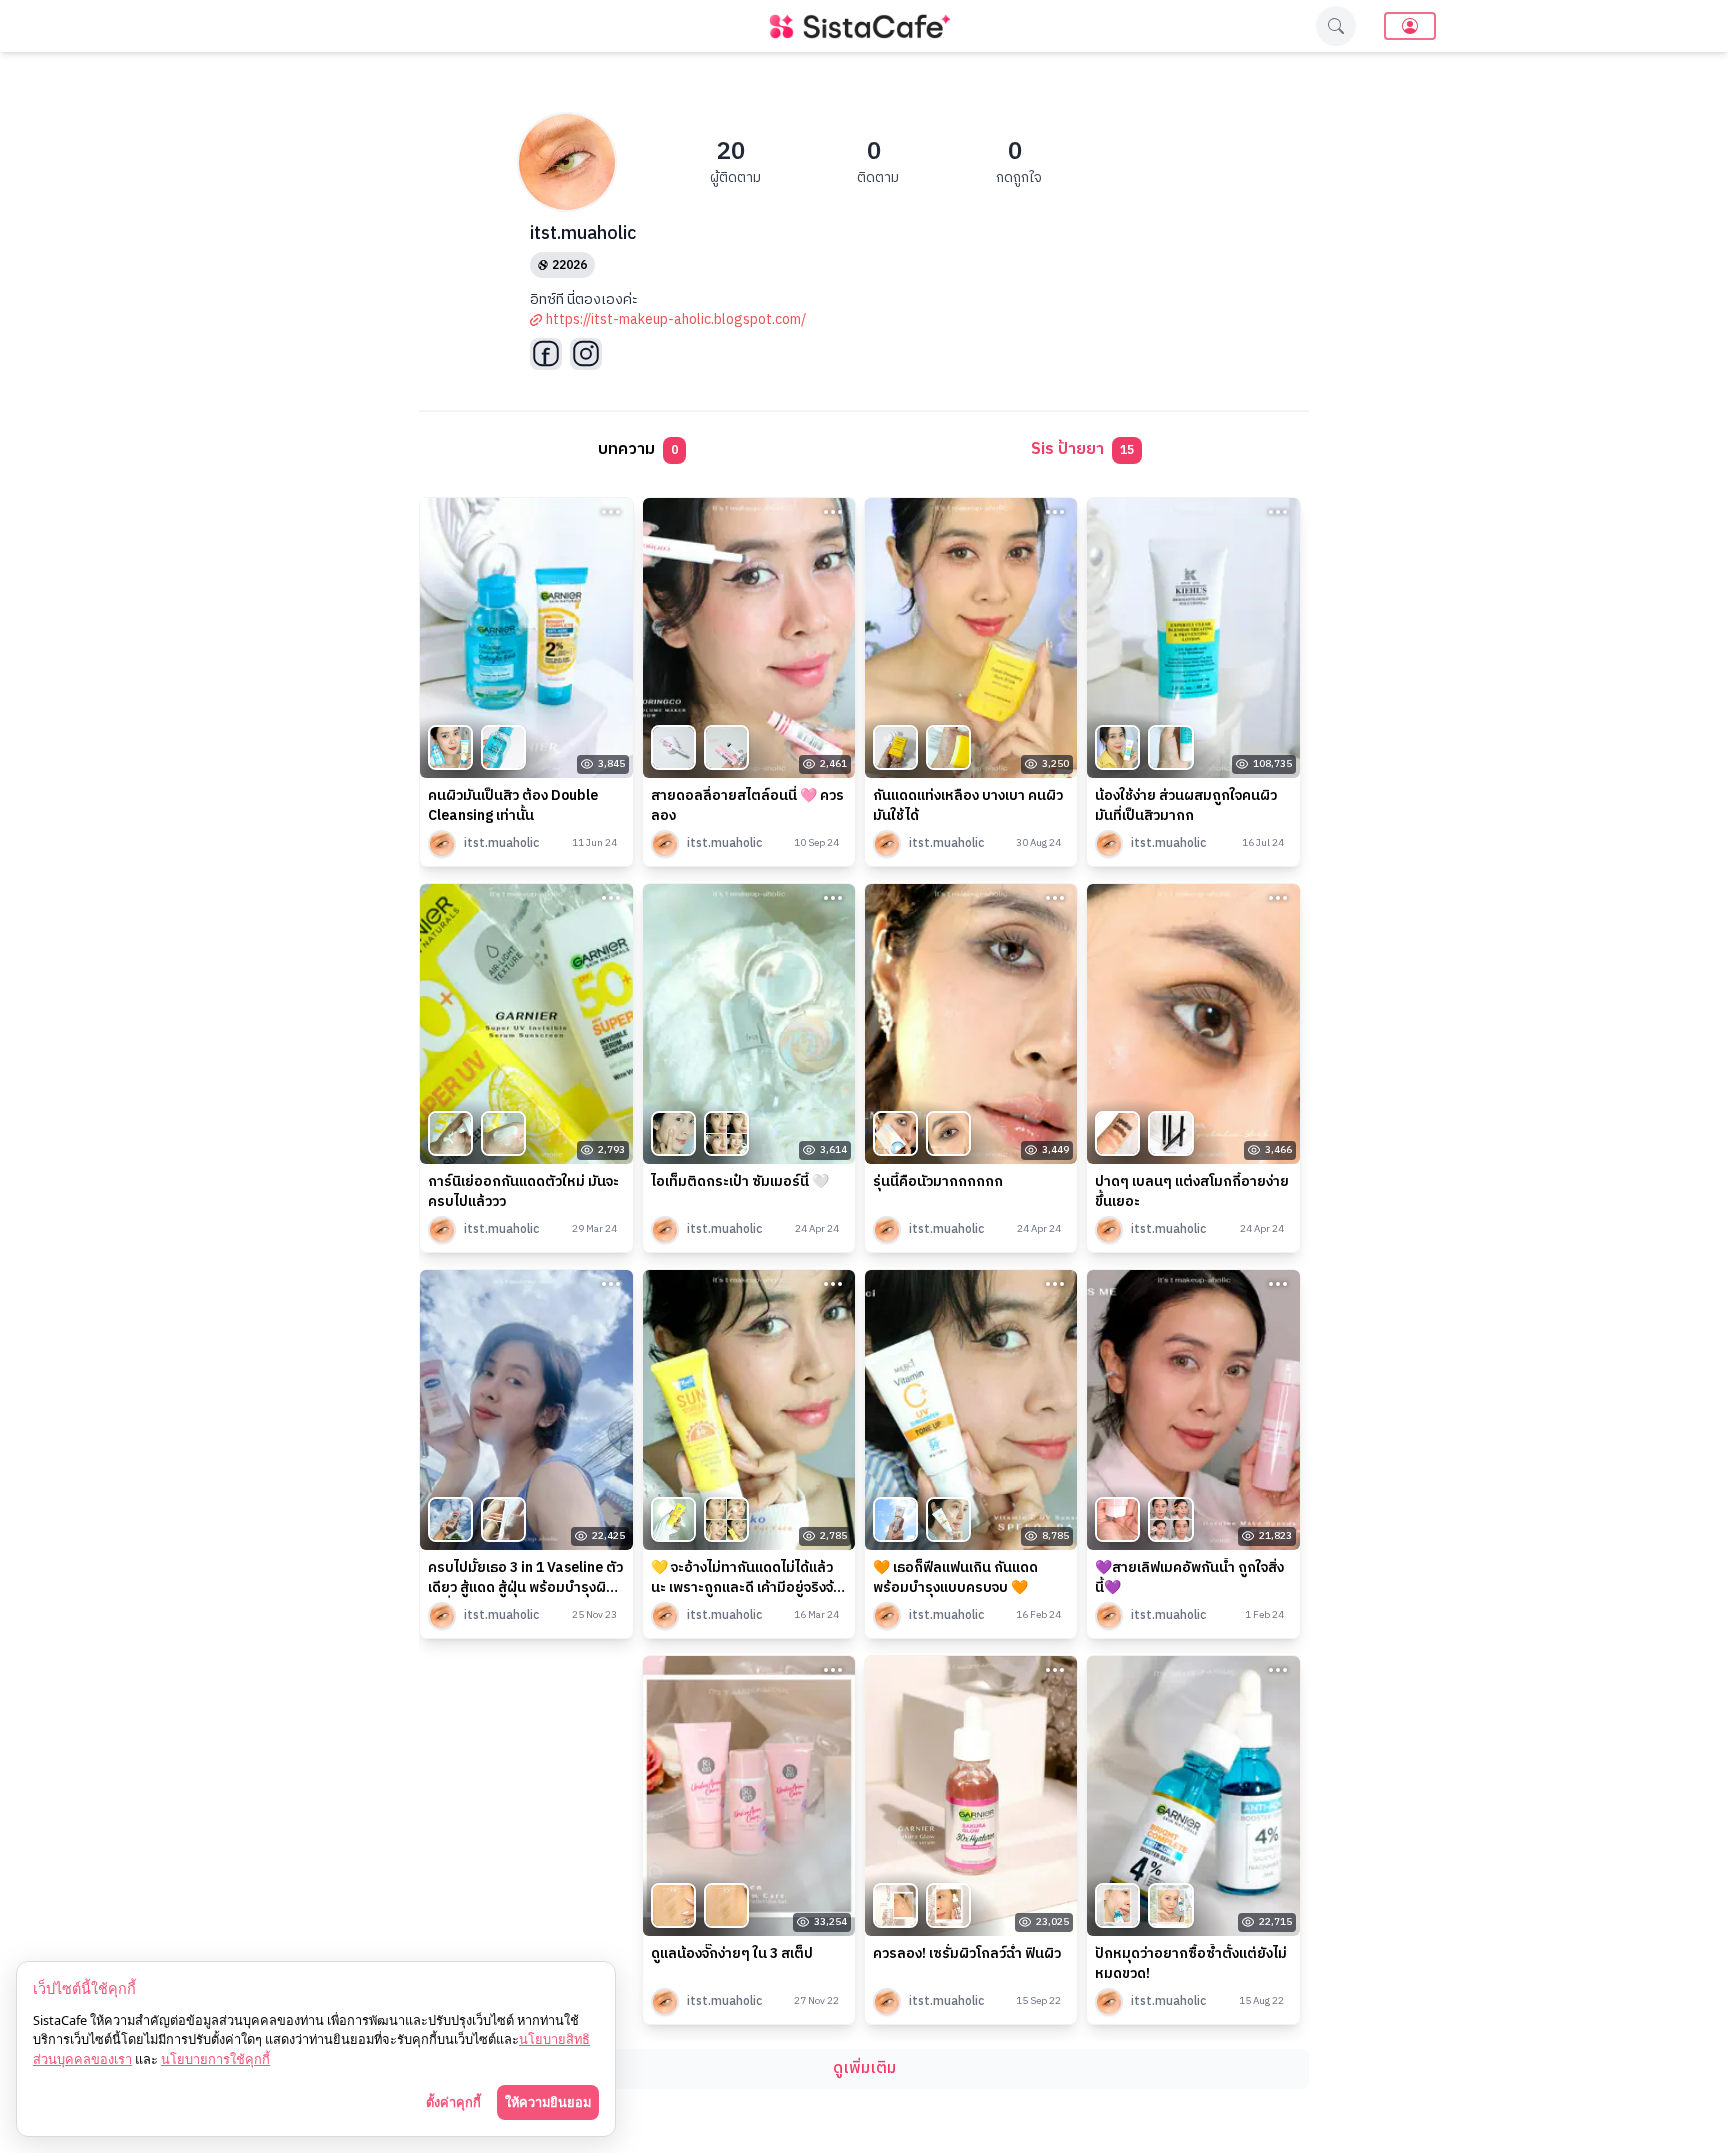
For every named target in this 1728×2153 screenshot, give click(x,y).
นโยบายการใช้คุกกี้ (215, 2059)
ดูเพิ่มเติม (864, 2068)
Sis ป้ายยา (1082, 449)
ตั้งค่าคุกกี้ (453, 2102)
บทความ (638, 449)
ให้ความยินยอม (548, 2102)
